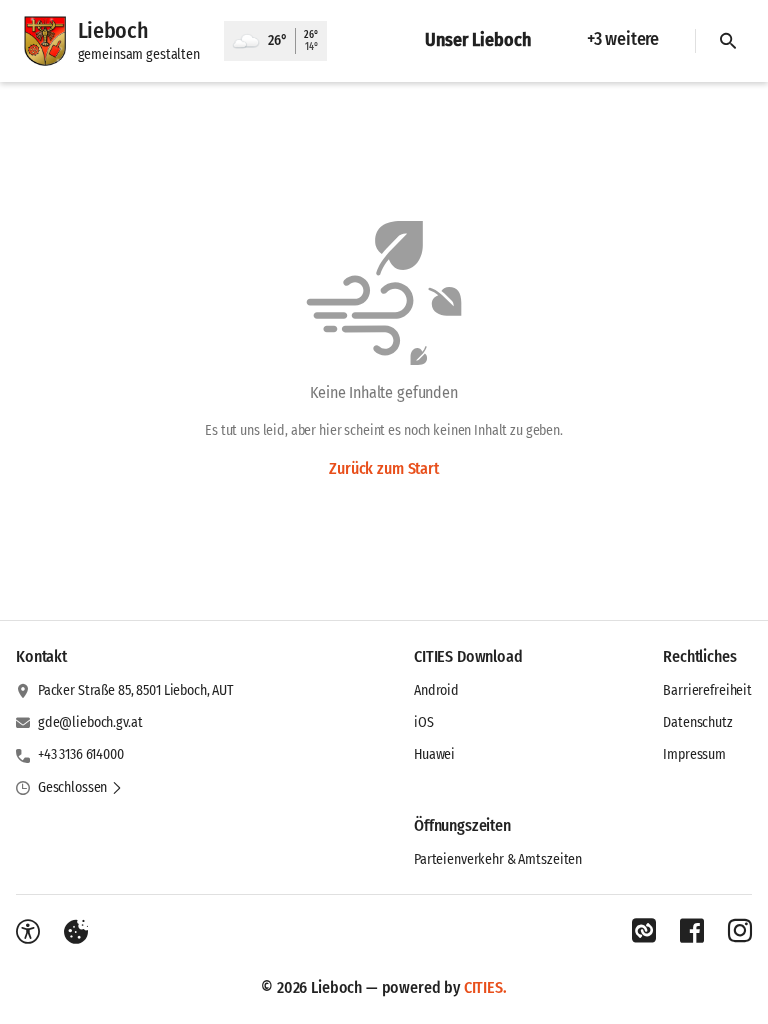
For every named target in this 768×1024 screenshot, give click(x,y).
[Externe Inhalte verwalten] (76, 932)
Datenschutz (697, 722)
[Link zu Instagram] (740, 931)
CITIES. (485, 987)
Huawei (434, 754)
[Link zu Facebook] (692, 931)
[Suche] (728, 41)
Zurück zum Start (383, 468)
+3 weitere (623, 39)
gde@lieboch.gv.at (90, 722)
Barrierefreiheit (707, 690)
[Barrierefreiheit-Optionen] (28, 932)
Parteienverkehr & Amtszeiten (498, 859)
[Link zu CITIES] (644, 931)
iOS (424, 722)
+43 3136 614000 (81, 754)
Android (436, 690)
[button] (80, 788)
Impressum (694, 754)
